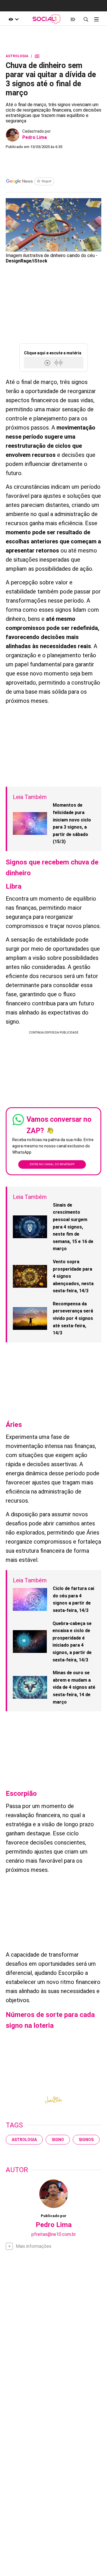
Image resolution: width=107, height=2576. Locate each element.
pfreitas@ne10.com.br (54, 2234)
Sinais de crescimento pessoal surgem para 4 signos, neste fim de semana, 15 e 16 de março (73, 1227)
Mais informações (34, 2246)
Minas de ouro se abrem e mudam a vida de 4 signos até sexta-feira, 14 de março (74, 1687)
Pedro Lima (35, 137)
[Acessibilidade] (14, 19)
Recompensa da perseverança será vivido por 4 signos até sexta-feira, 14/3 (73, 1318)
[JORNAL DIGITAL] (73, 19)
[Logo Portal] (46, 19)
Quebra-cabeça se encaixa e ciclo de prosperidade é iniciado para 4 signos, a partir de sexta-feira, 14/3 (72, 1642)
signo (58, 2140)
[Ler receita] (48, 363)
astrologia (24, 2140)
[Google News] (30, 182)
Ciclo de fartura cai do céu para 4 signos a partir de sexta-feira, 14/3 (73, 1599)
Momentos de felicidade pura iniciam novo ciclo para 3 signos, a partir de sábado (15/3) (72, 823)
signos (86, 2140)
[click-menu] (96, 19)
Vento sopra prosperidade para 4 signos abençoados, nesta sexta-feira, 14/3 (73, 1276)
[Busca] (86, 19)
